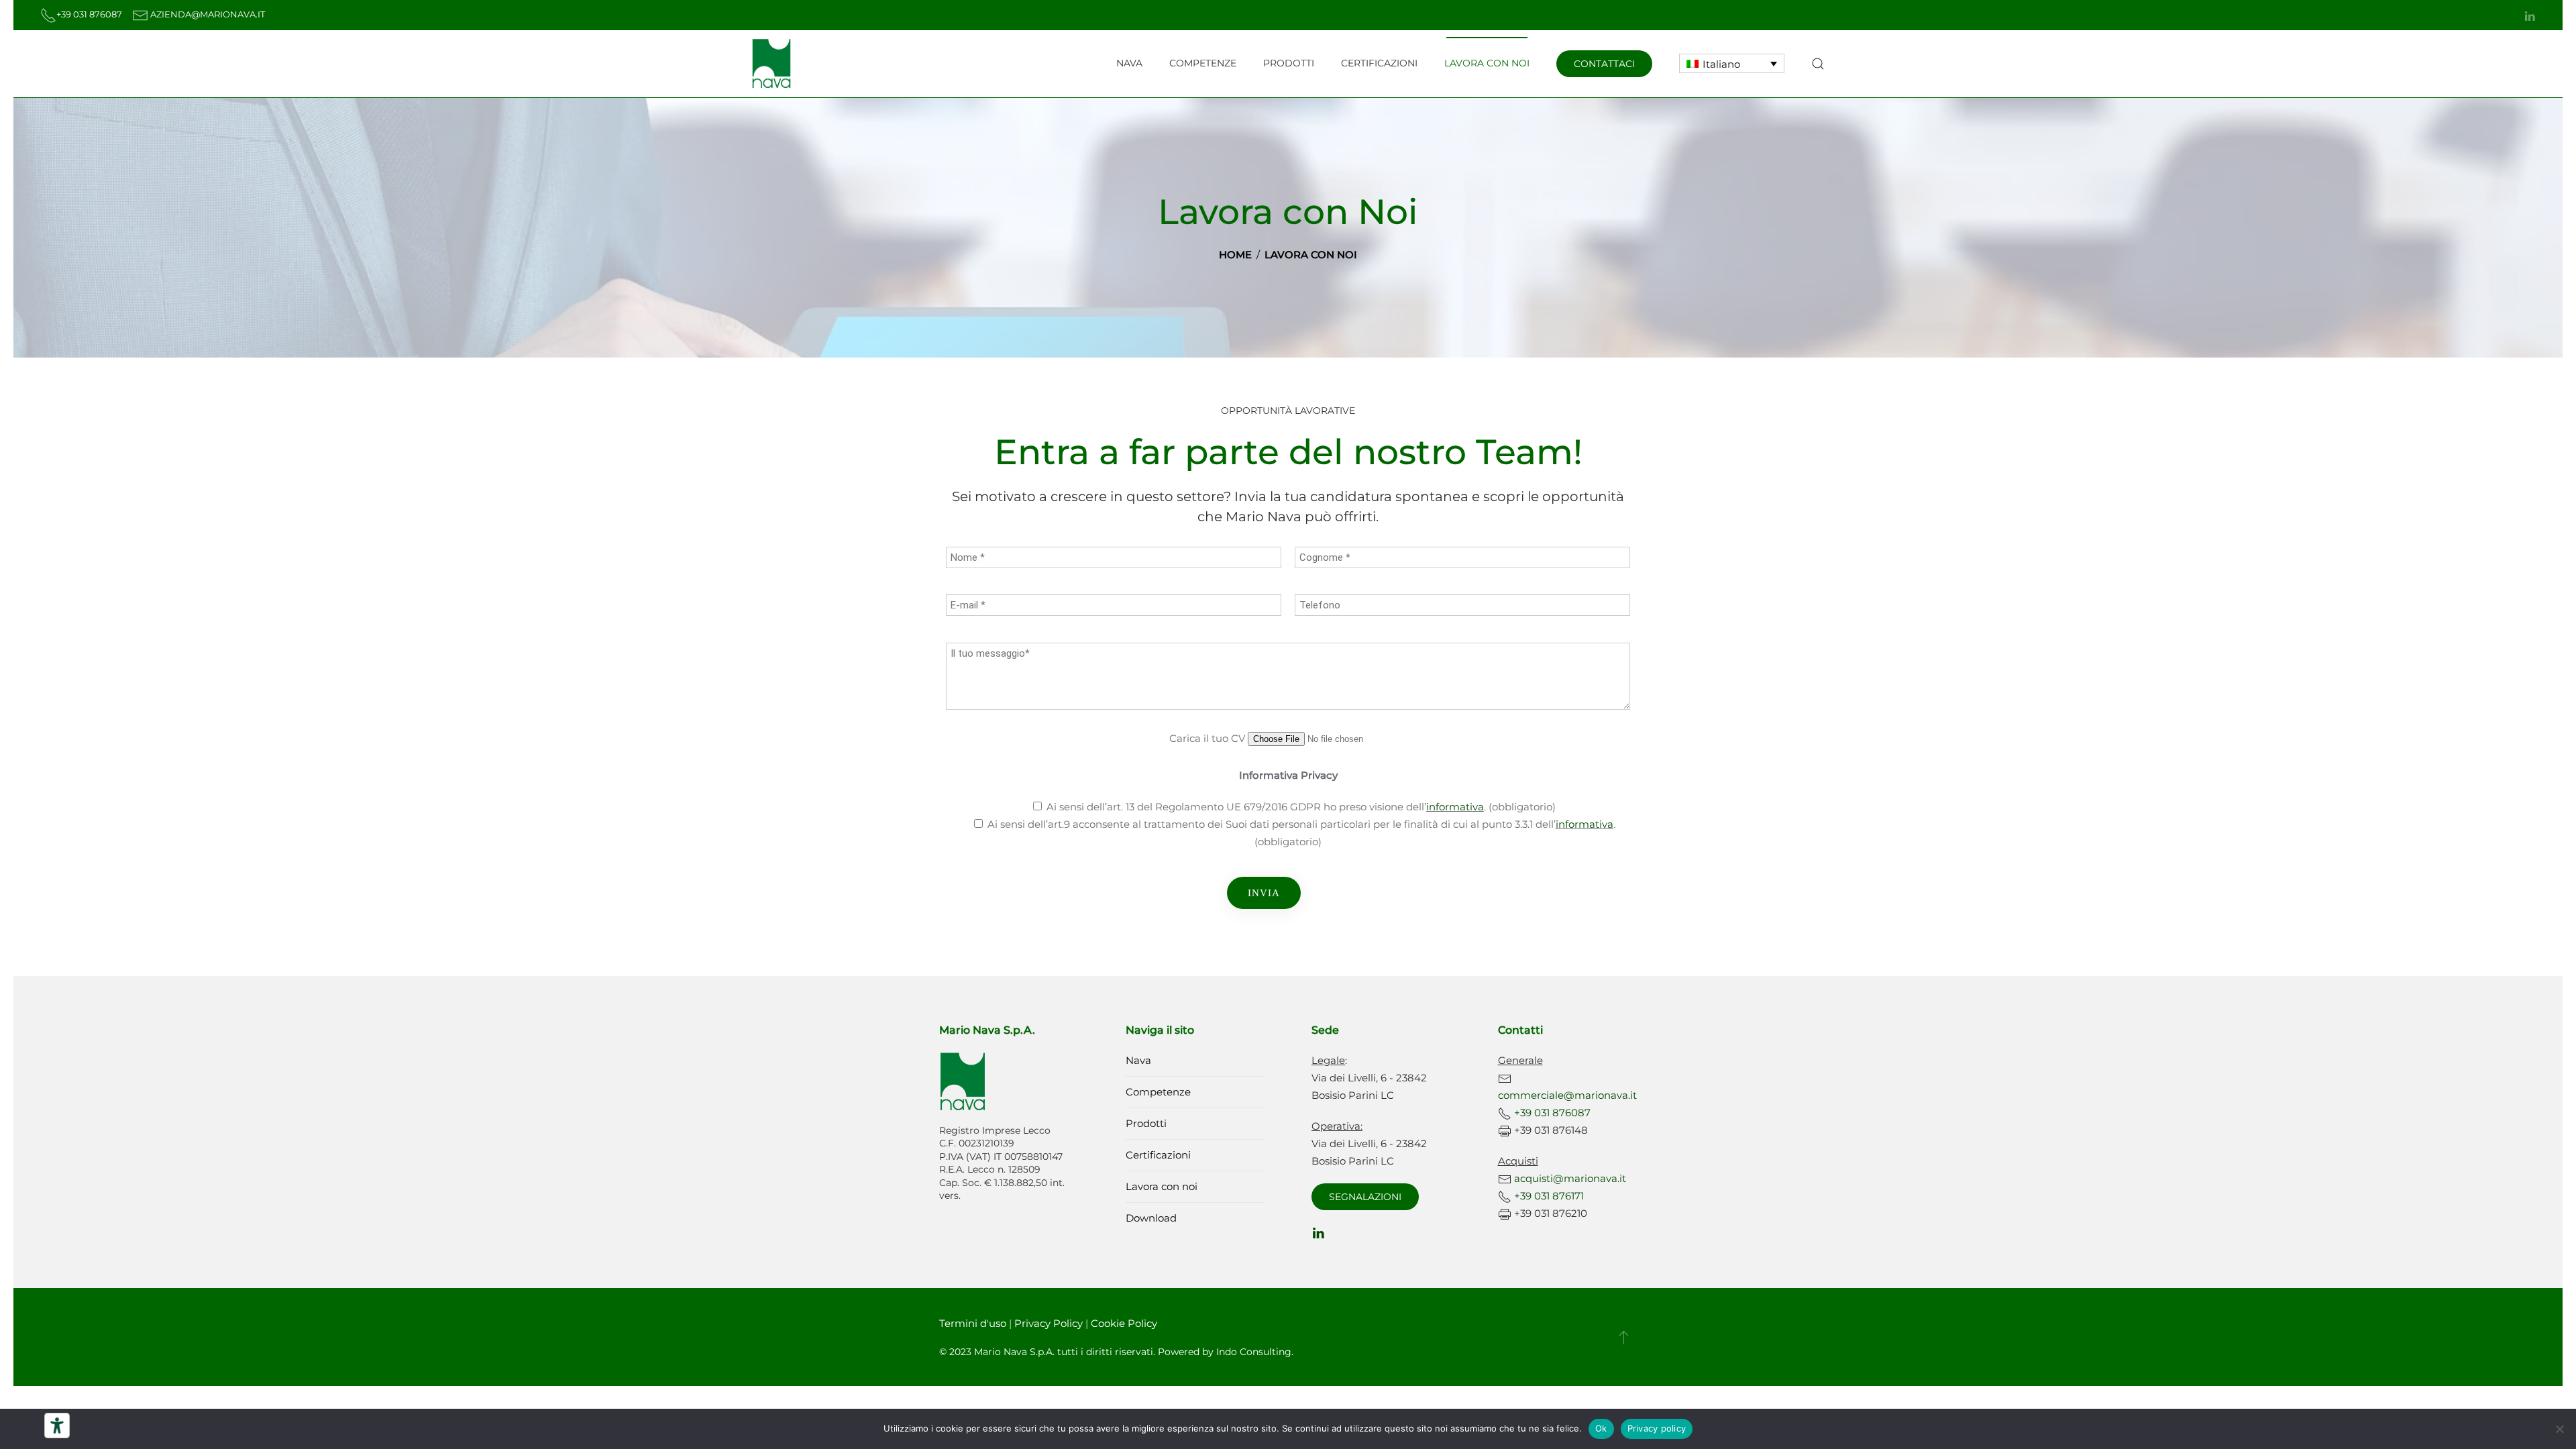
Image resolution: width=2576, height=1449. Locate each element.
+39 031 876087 (90, 14)
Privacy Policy (1049, 1323)
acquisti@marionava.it (1570, 1178)
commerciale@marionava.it (1567, 1095)
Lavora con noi (1487, 63)
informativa (1455, 807)
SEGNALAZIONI (1365, 1197)
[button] (1818, 64)
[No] (2559, 1429)
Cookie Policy (1124, 1323)
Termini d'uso (973, 1323)
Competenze (1203, 63)
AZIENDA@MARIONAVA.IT (208, 14)
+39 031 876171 (1549, 1196)
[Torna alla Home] (771, 64)
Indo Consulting (1254, 1352)
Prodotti (1289, 63)
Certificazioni (1379, 63)
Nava (1129, 63)
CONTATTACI (1604, 64)
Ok (1601, 1428)
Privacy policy (1657, 1428)
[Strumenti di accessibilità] (57, 1426)
